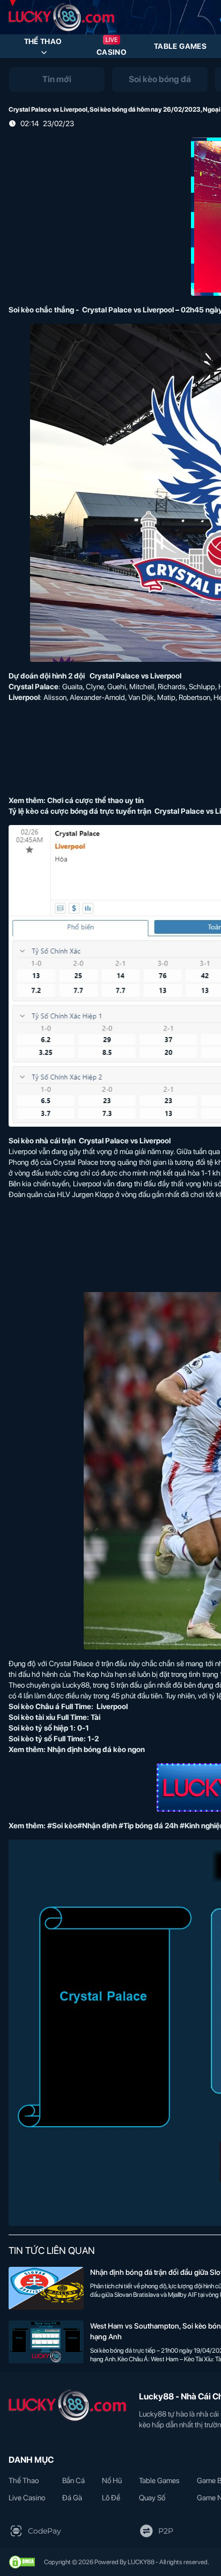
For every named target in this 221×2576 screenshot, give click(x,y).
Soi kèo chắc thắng (41, 310)
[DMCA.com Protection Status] (22, 2562)
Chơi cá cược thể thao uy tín (95, 800)
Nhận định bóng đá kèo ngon (96, 1749)
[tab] (57, 79)
